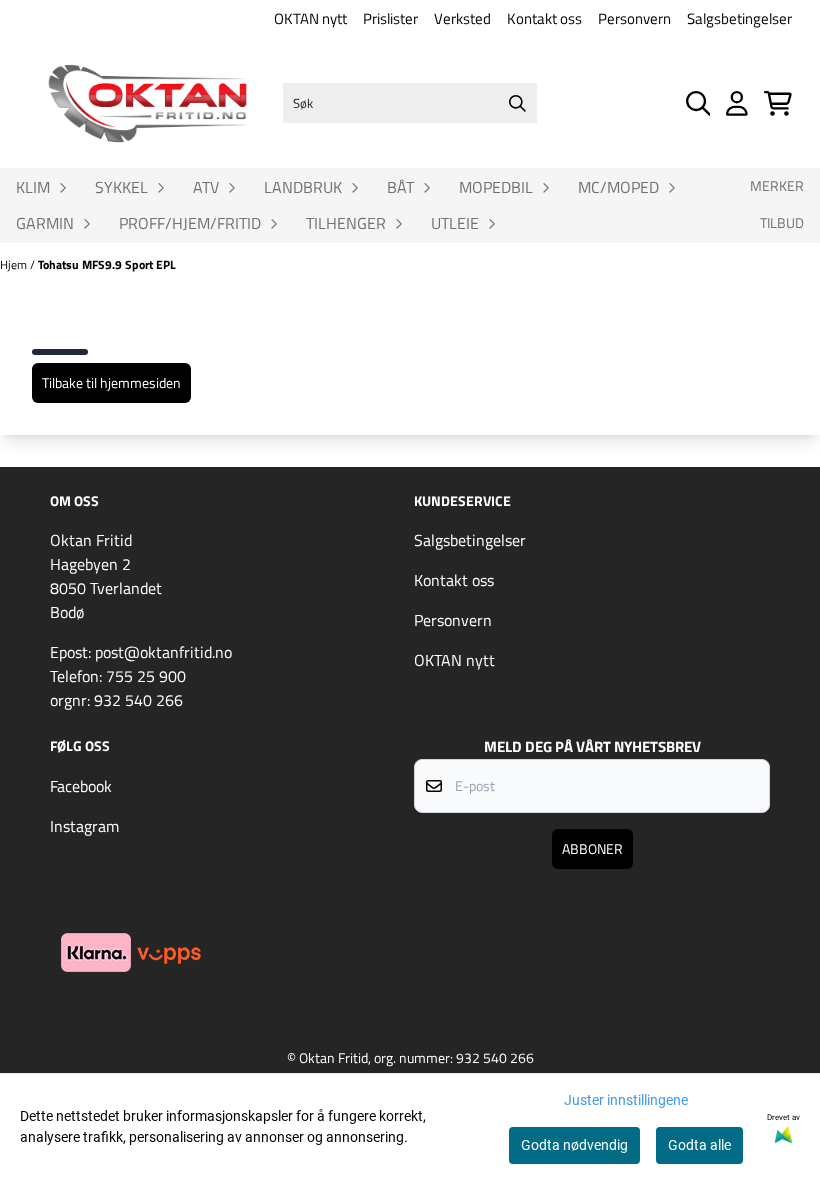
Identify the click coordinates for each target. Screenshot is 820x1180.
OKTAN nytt (310, 18)
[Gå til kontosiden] (737, 103)
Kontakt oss (544, 18)
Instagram (84, 826)
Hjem (15, 264)
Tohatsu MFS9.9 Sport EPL (107, 264)
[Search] (517, 103)
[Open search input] (698, 103)
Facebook (81, 786)
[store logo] (147, 103)
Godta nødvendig (574, 1145)
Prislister (390, 18)
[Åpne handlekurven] (778, 103)
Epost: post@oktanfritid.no (141, 652)
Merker (777, 186)
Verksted (462, 18)
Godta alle (699, 1145)
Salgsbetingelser (739, 18)
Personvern (634, 18)
